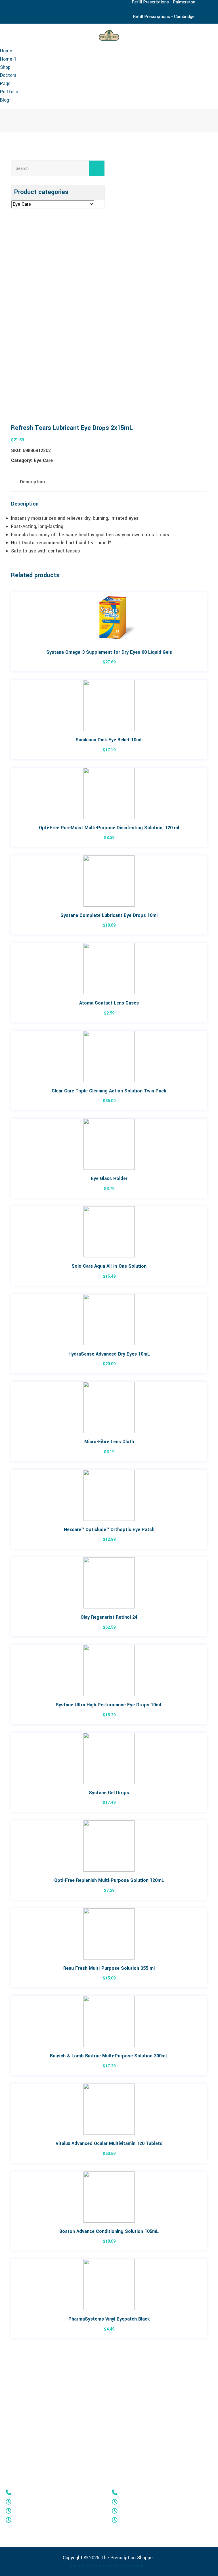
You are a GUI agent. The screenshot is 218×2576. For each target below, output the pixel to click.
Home (6, 51)
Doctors (8, 75)
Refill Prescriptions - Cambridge (164, 17)
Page (5, 83)
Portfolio (9, 92)
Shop (5, 67)
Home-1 (8, 59)
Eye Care (43, 460)
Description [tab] (32, 482)
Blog (5, 100)
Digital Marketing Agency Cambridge (109, 2566)
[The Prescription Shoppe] (109, 35)
